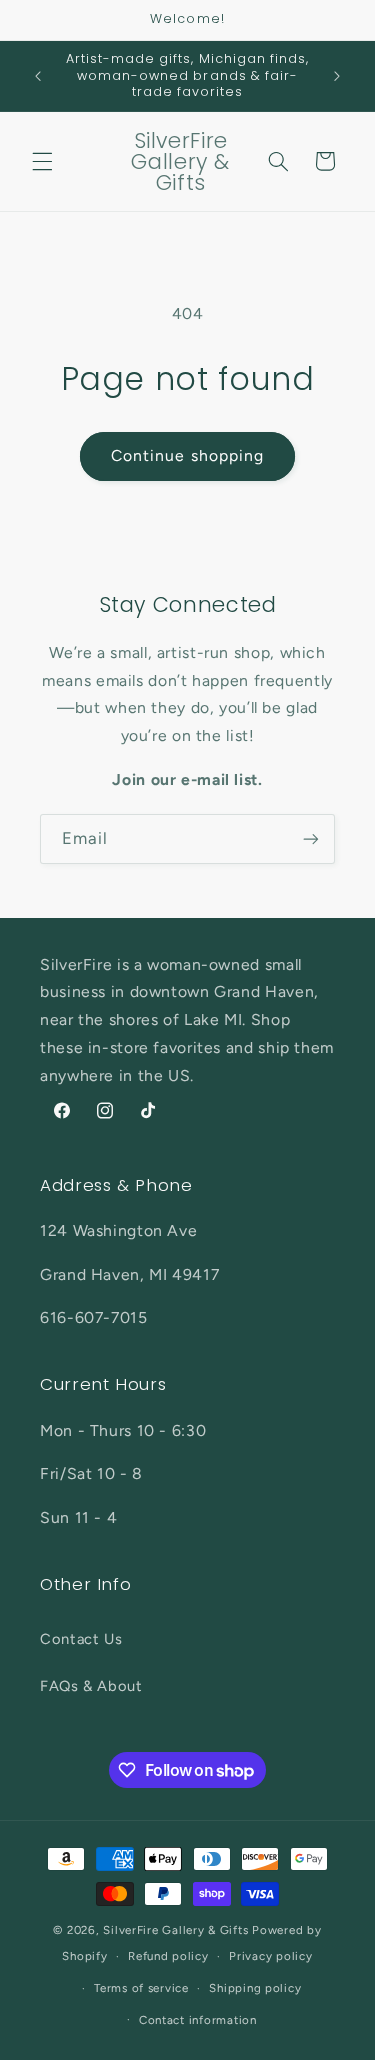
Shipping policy (255, 1988)
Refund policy (168, 1956)
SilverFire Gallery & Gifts (175, 1930)
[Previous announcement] (38, 76)
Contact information (198, 2020)
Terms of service (141, 1988)
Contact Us (81, 1639)
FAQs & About (91, 1686)
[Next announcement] (337, 76)
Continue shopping (187, 455)
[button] (42, 161)
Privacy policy (270, 1956)
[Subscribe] (311, 838)
